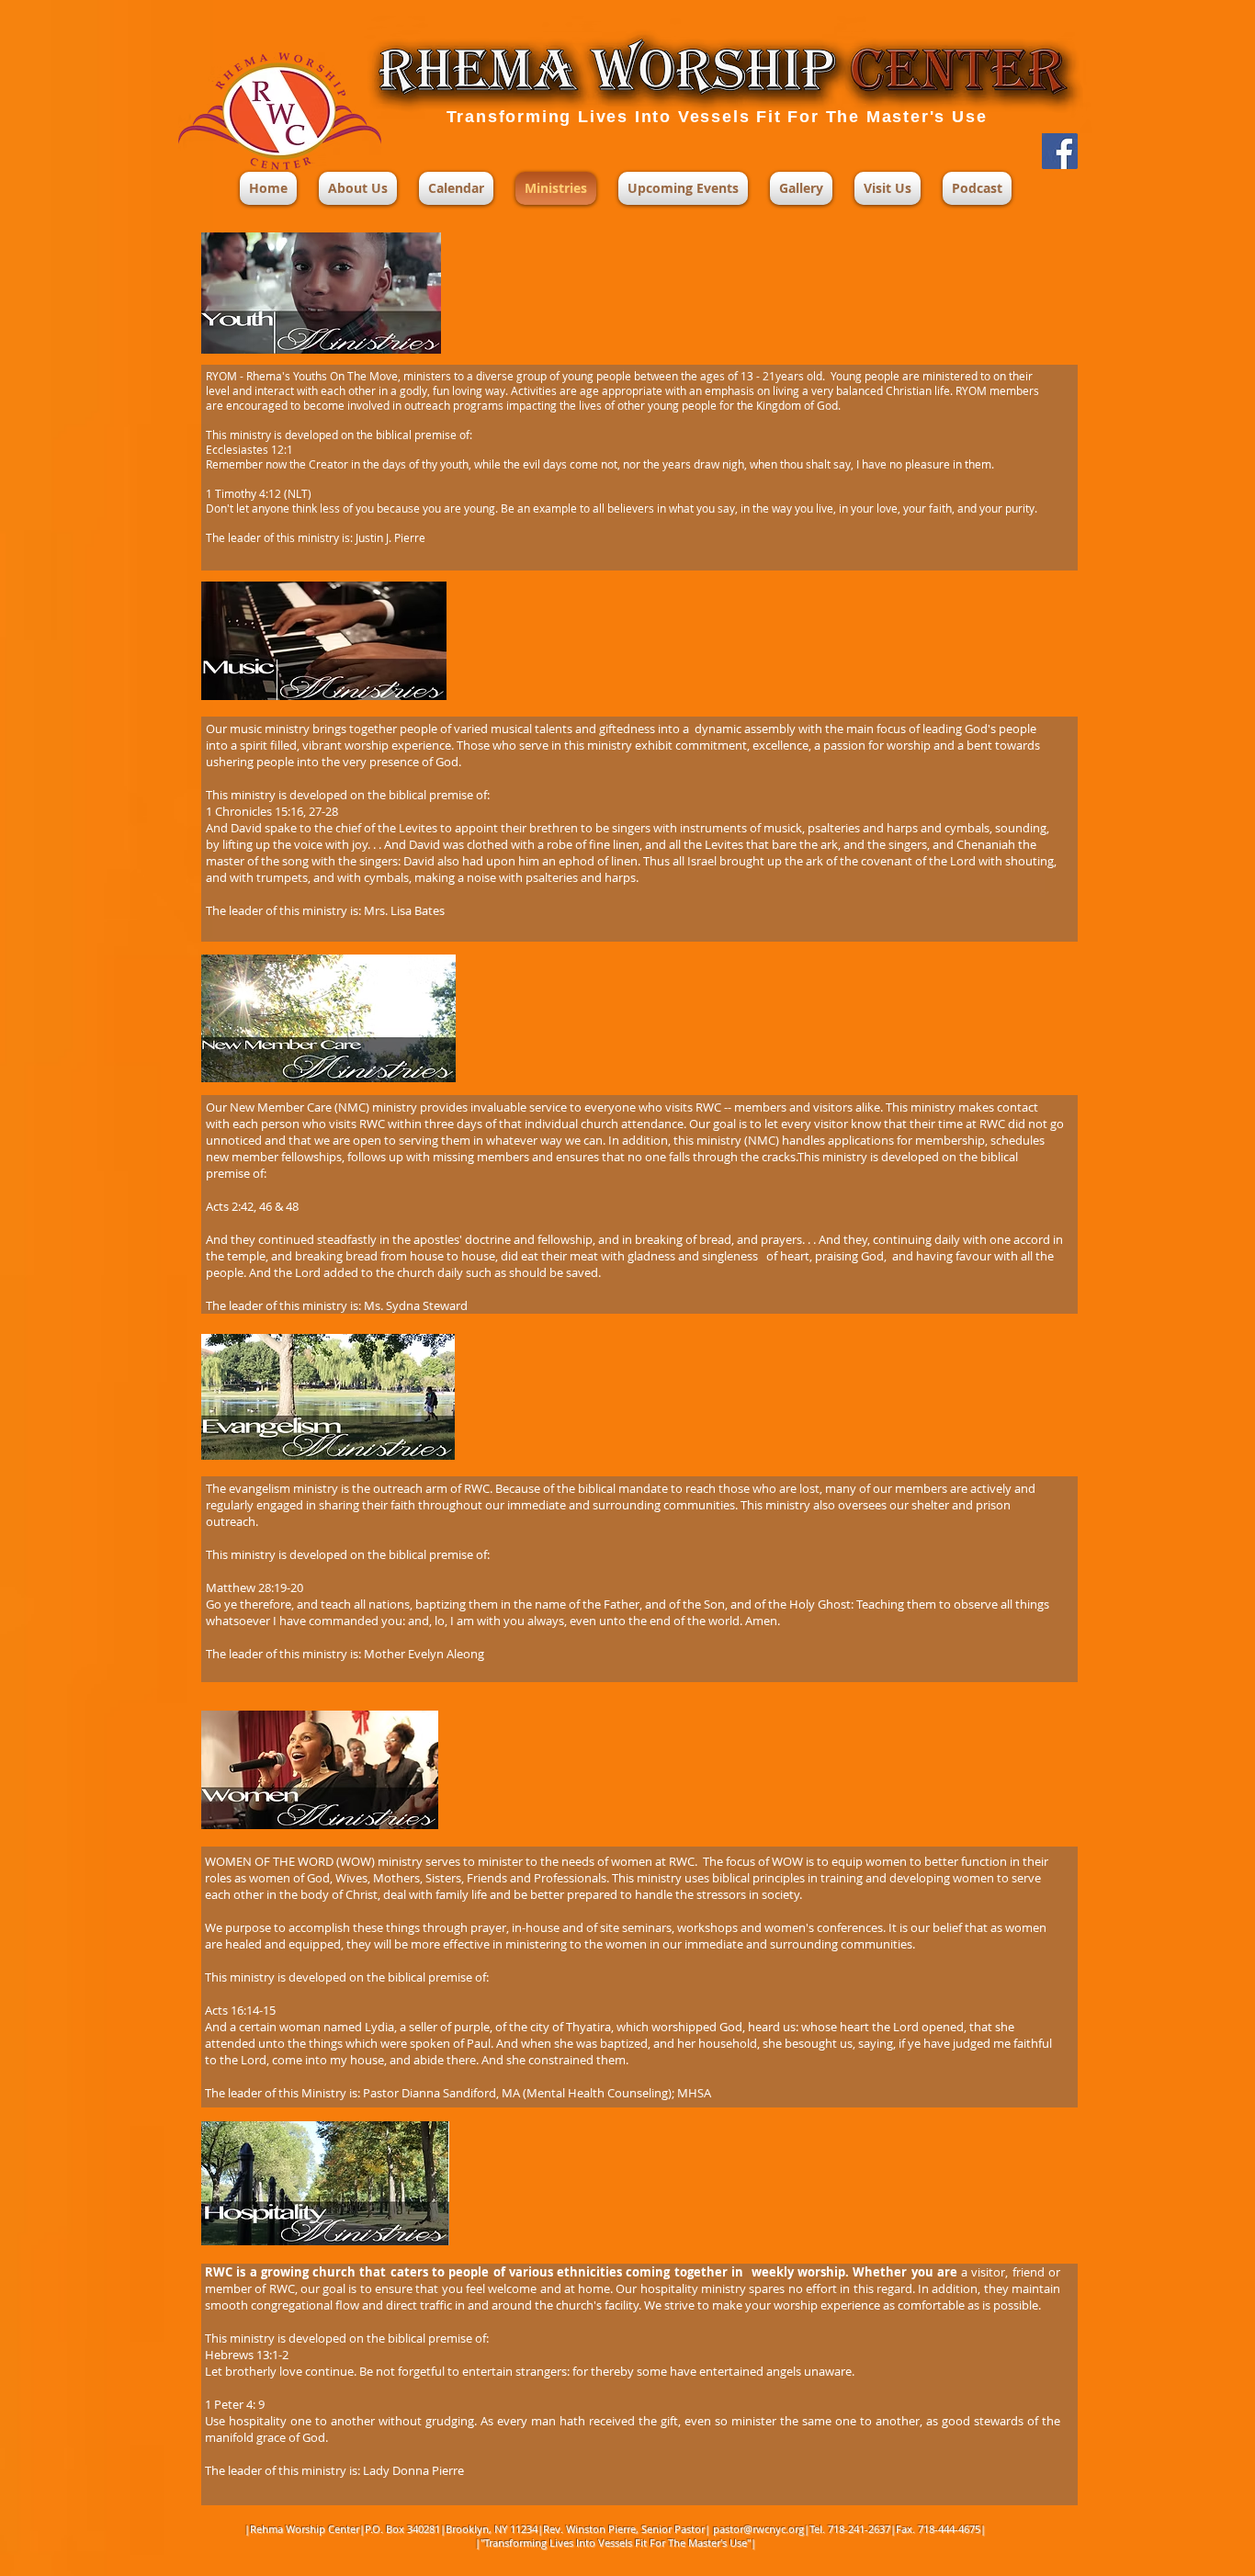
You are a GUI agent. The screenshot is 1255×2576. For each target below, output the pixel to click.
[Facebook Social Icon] (1060, 151)
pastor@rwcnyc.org (758, 2529)
